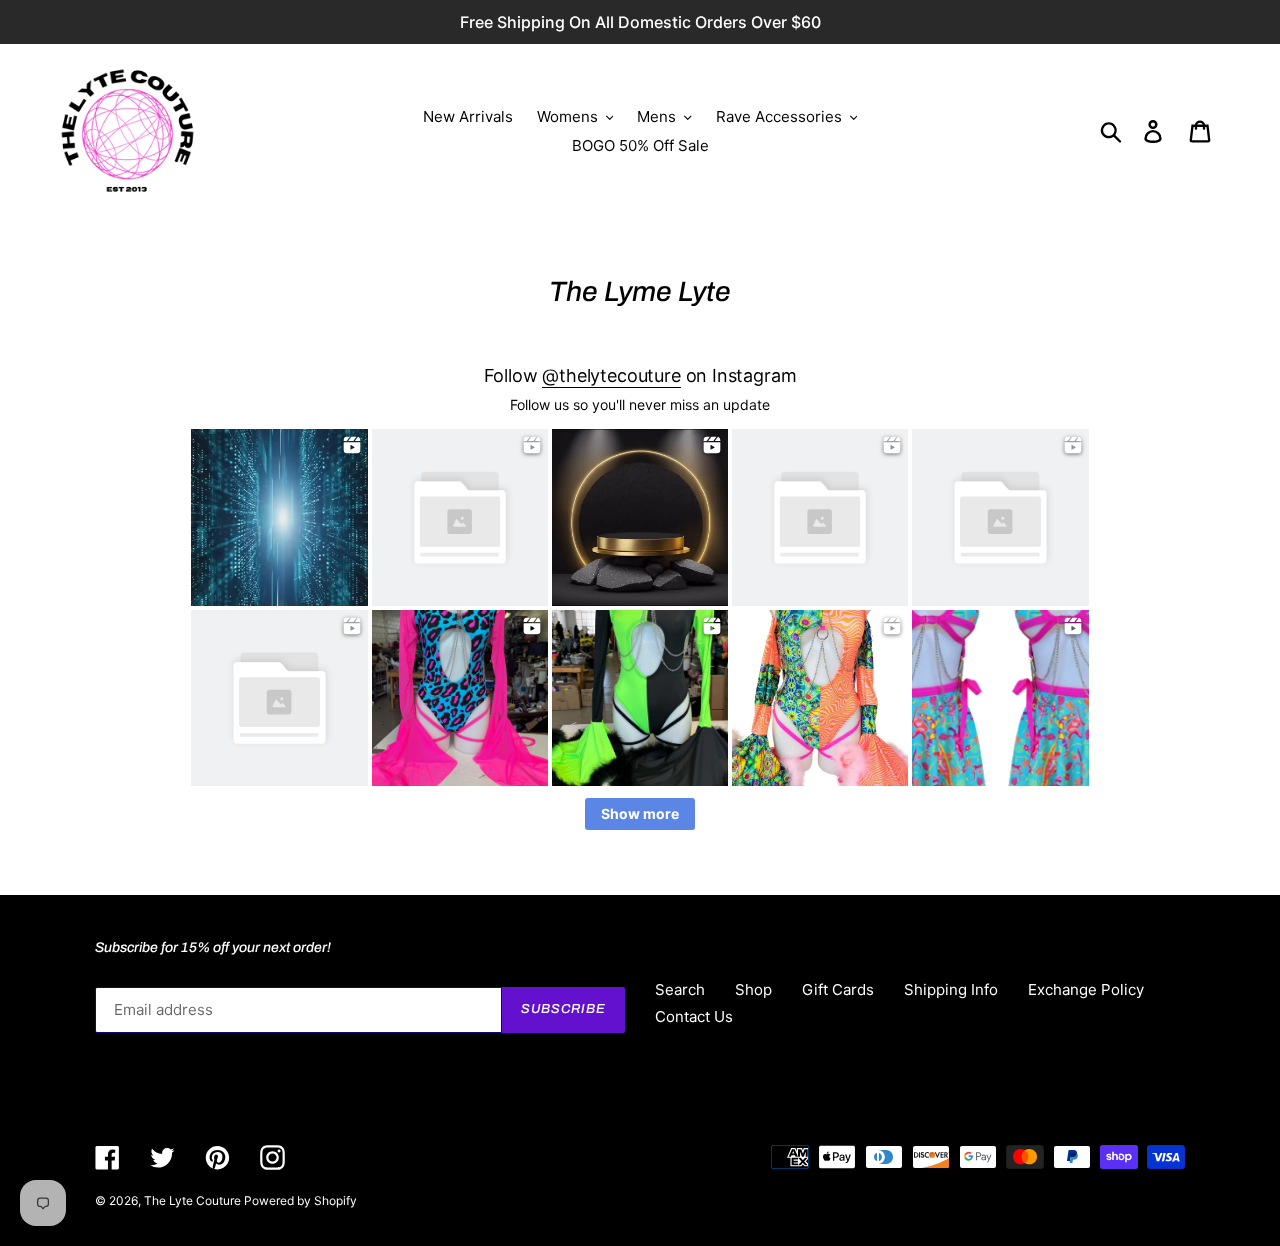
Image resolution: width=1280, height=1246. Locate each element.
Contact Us (694, 1016)
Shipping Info (951, 989)
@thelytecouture (611, 375)
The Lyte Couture (194, 1200)
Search (680, 989)
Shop (753, 989)
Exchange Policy (1086, 989)
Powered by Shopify (300, 1200)
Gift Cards (838, 989)
